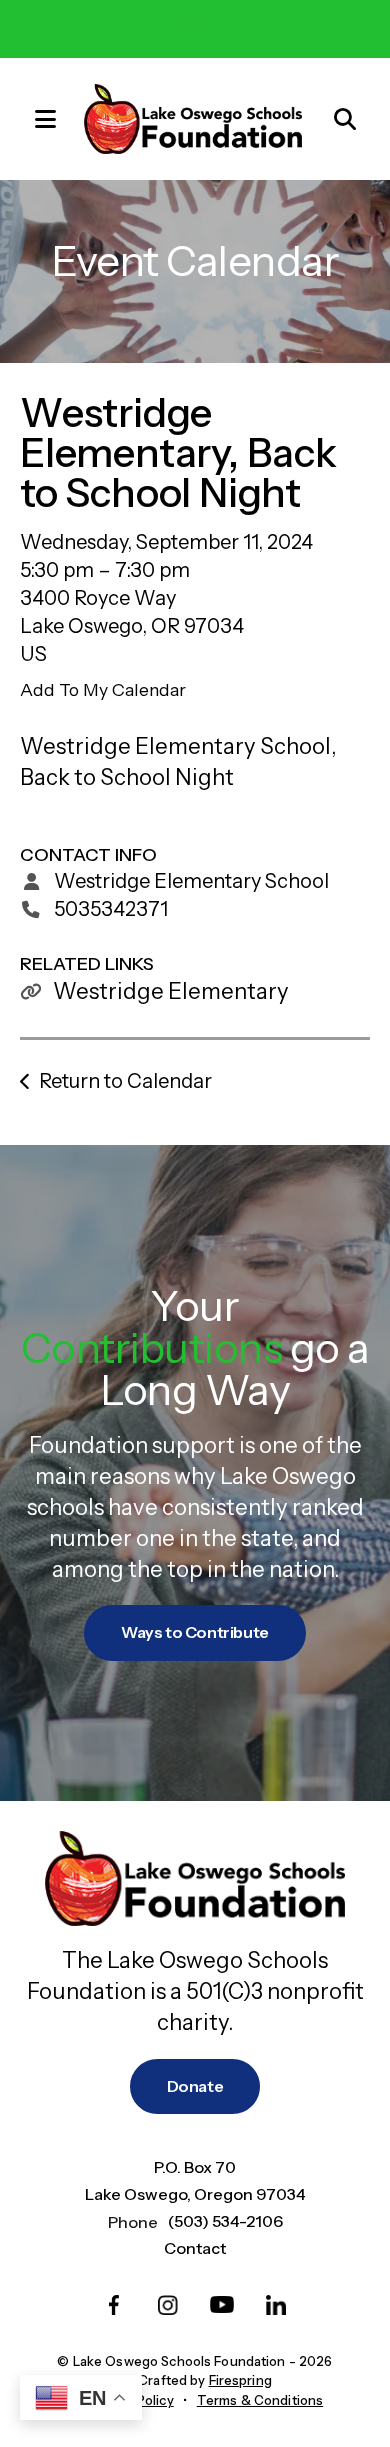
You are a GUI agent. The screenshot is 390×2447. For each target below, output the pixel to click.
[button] (35, 118)
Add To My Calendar (103, 689)
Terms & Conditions (260, 2400)
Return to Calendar (125, 1081)
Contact (195, 2248)
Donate (195, 2086)
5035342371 (111, 909)
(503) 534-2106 (225, 2221)
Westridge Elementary (171, 991)
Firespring (240, 2380)
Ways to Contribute (195, 1632)
